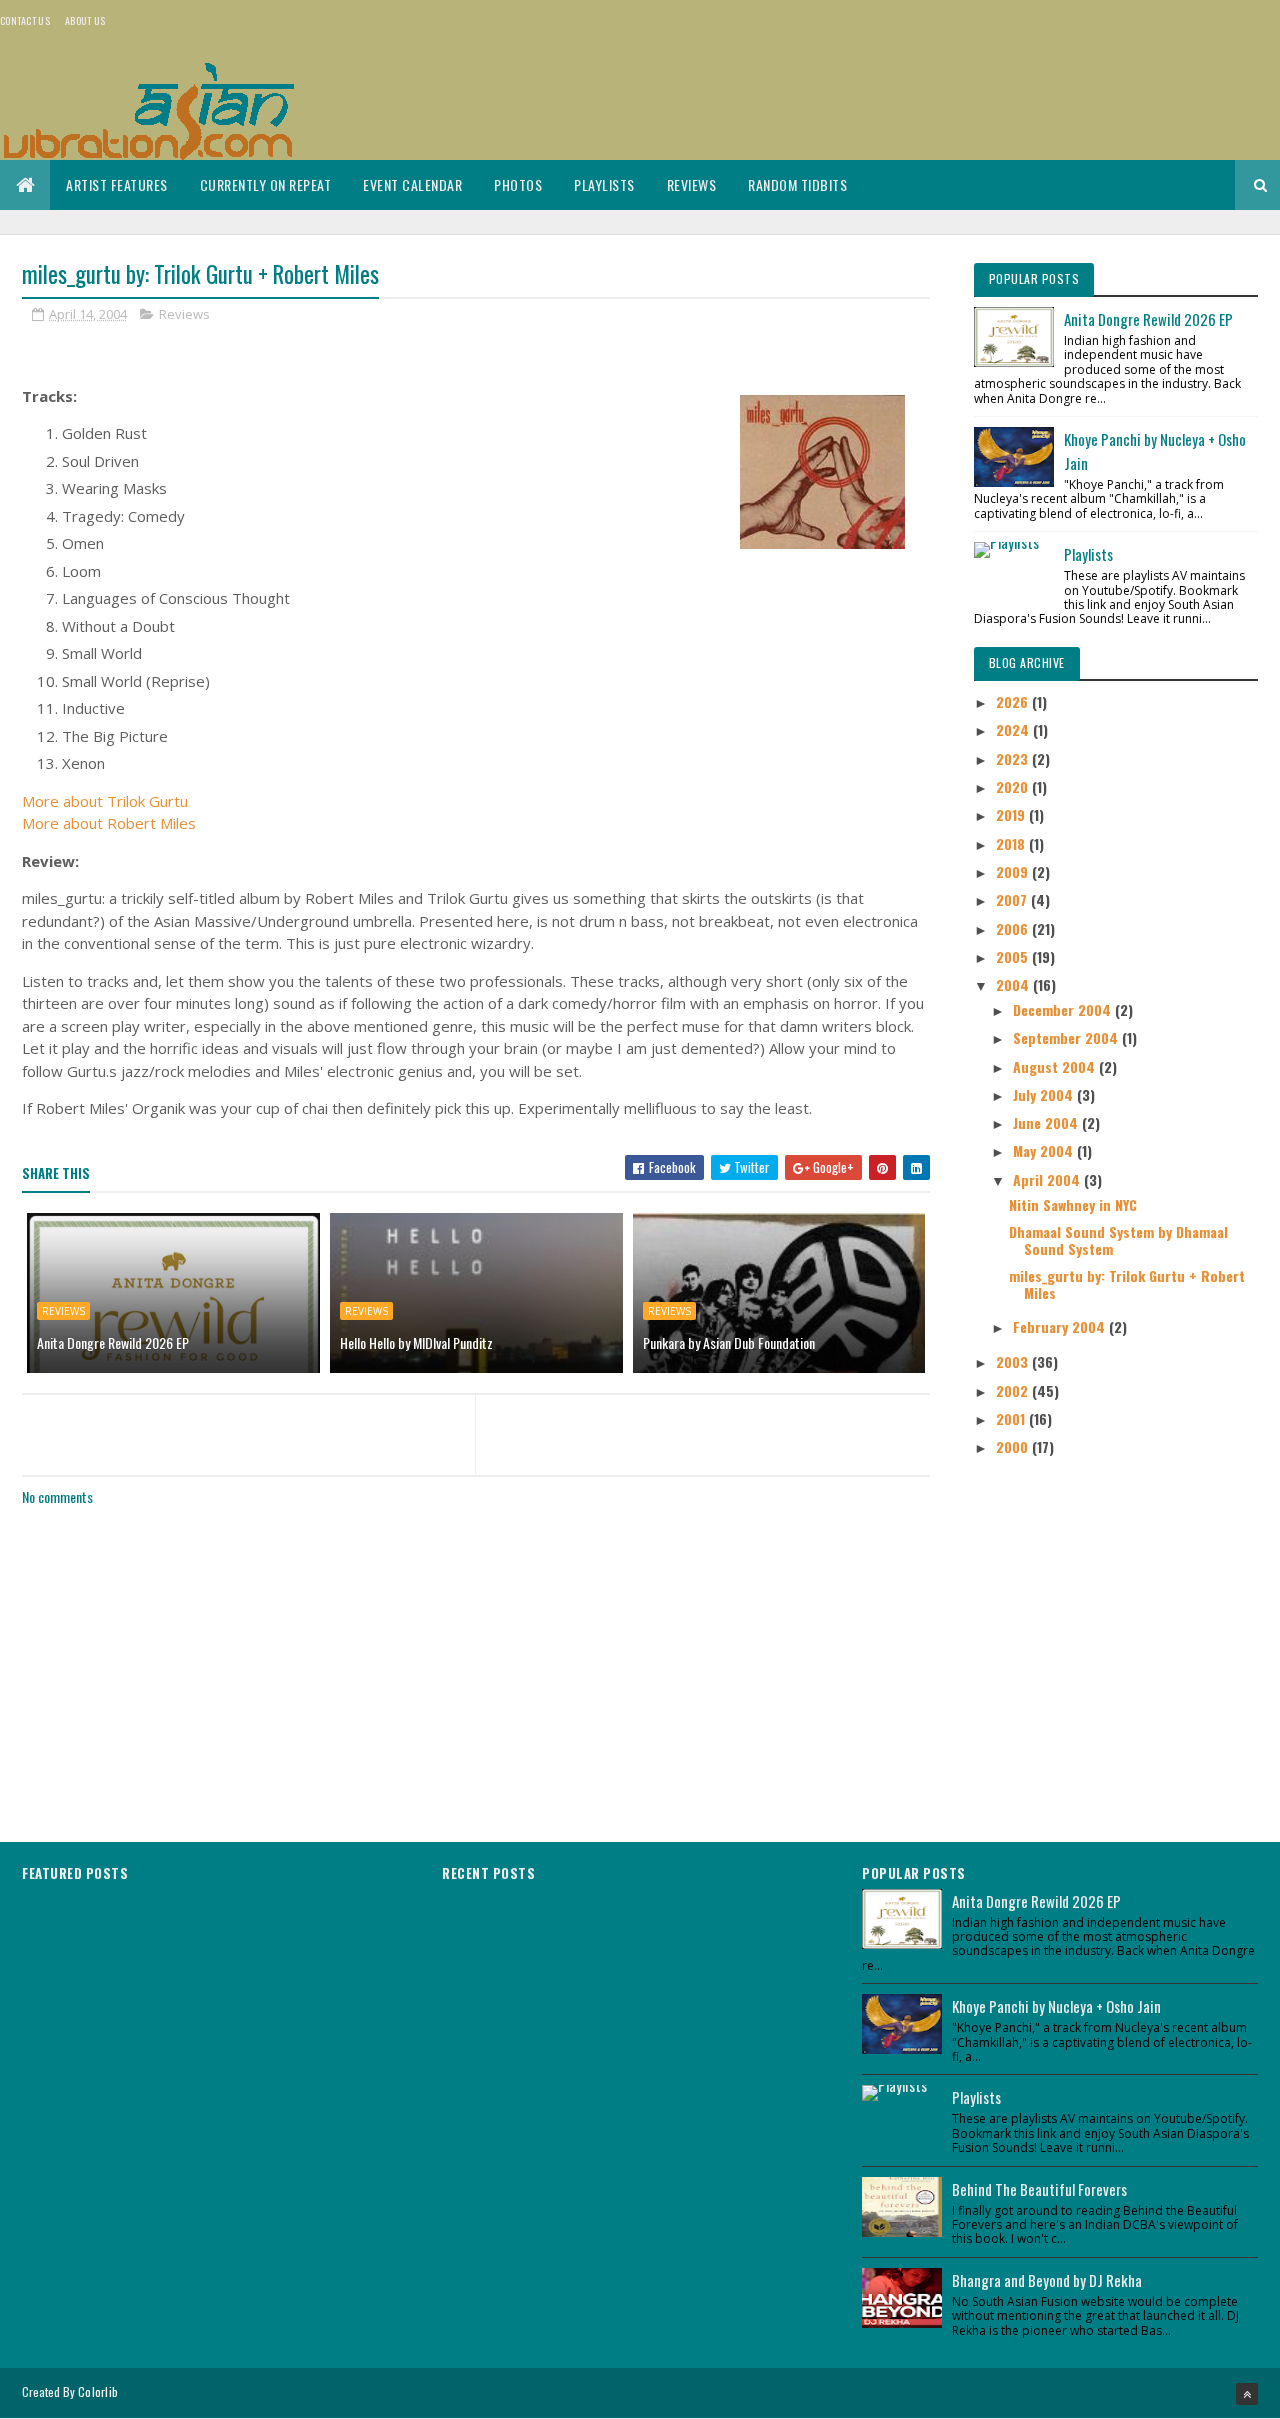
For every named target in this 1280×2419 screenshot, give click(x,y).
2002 (1014, 1390)
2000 (1014, 1446)
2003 (1014, 1361)
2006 (1014, 928)
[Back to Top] (1247, 2394)
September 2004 (1067, 1037)
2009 (1014, 871)
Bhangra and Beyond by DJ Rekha (1047, 2280)
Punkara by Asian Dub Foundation (729, 1342)
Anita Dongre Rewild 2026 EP (113, 1342)
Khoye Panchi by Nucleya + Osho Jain (1056, 2006)
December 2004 (1064, 1009)
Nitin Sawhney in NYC (1073, 1204)
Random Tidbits (797, 184)
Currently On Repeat (266, 184)
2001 (1012, 1418)
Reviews (692, 184)
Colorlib (98, 2391)
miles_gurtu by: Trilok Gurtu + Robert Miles (1127, 1284)
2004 (1014, 984)
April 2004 (1048, 1179)
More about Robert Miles (109, 823)
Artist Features (117, 184)
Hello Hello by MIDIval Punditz (416, 1342)
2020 (1014, 786)
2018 (1012, 843)
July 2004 (1045, 1094)
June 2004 (1047, 1122)
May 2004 (1045, 1150)
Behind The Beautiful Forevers (1039, 2189)
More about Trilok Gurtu (105, 801)
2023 (1014, 758)
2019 (1012, 814)
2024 (1014, 729)
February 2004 (1061, 1326)
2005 (1014, 956)
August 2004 (1056, 1066)
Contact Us (25, 20)
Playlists (604, 184)
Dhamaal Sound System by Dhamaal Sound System (1118, 1240)
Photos (518, 184)
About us (85, 20)
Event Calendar (412, 184)
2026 (1014, 701)
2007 (1013, 899)
